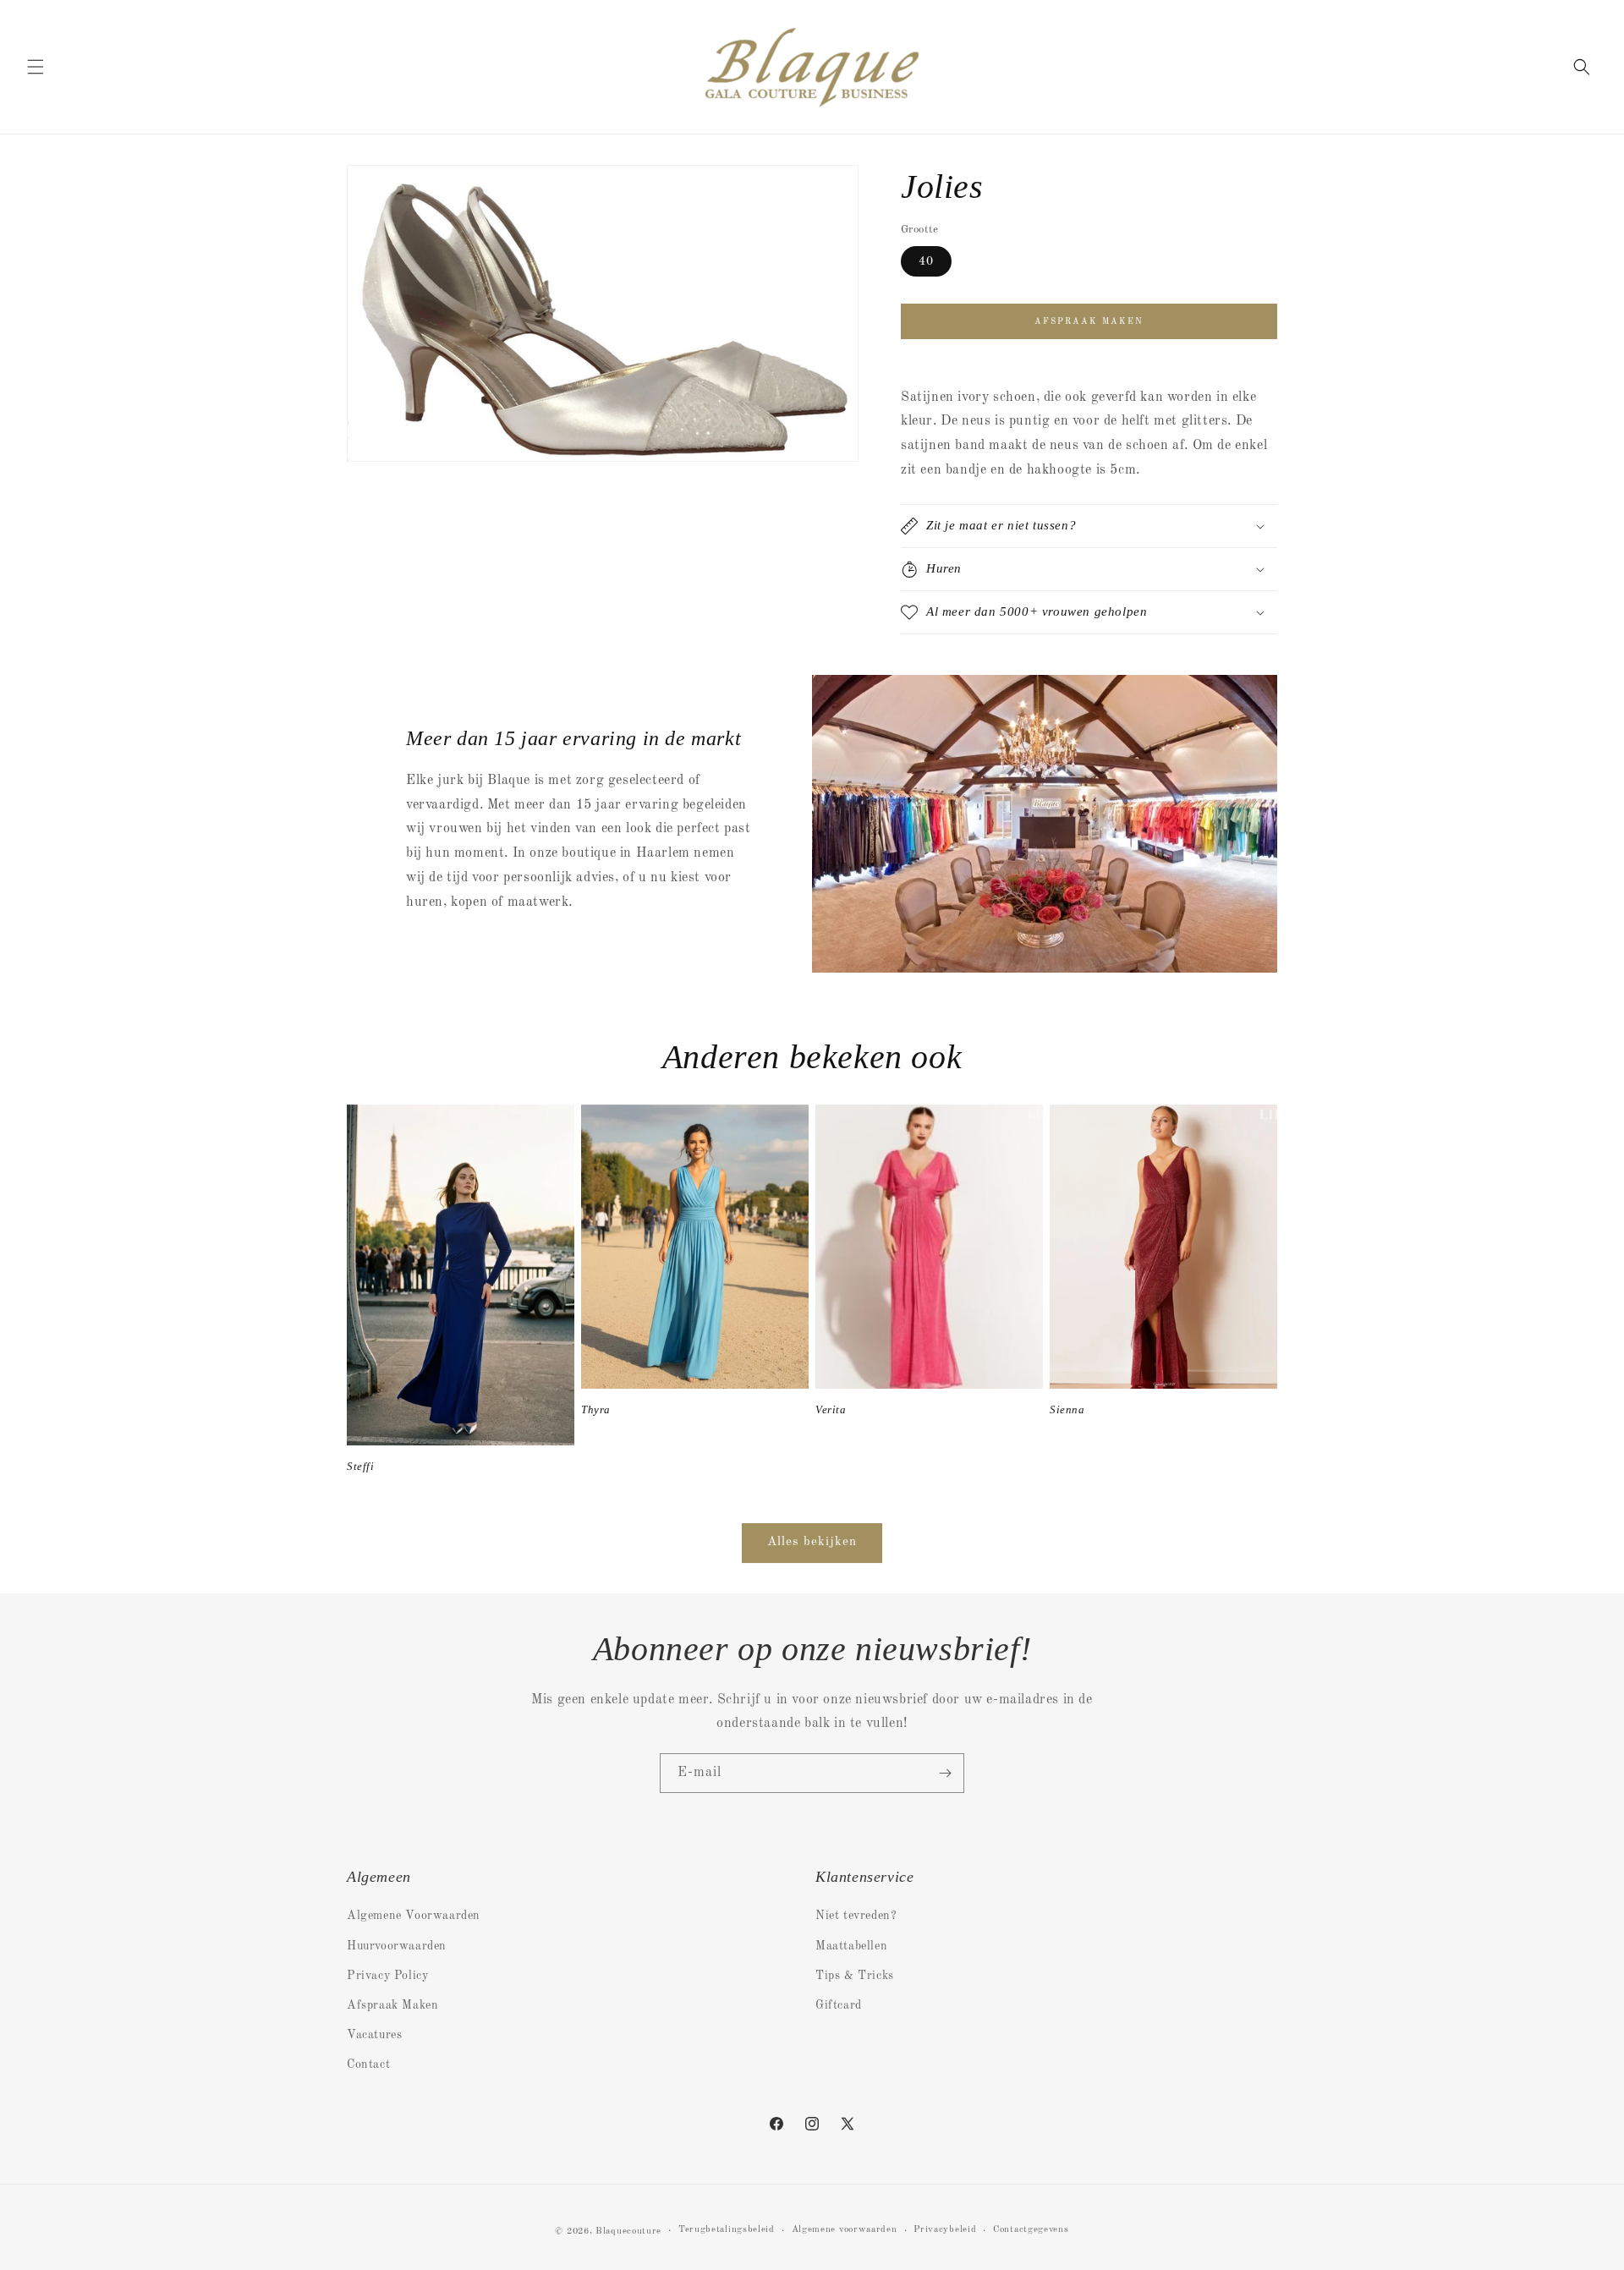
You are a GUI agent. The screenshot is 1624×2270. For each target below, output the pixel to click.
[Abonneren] (945, 1773)
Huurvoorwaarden (397, 1946)
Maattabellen (851, 1946)
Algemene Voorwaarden (414, 1916)
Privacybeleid (945, 2230)
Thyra (596, 1409)
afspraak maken (1089, 321)
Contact (368, 2064)
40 (926, 261)
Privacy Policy (387, 1976)
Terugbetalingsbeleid (727, 2230)
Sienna (1067, 1409)
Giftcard (839, 2005)
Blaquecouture (628, 2232)
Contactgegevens (1031, 2230)
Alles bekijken (812, 1542)
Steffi (361, 1466)
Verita (831, 1409)
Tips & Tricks (855, 1976)
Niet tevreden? (856, 1916)
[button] (36, 67)
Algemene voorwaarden (845, 2230)
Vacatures (374, 2035)
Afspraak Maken (392, 2005)
